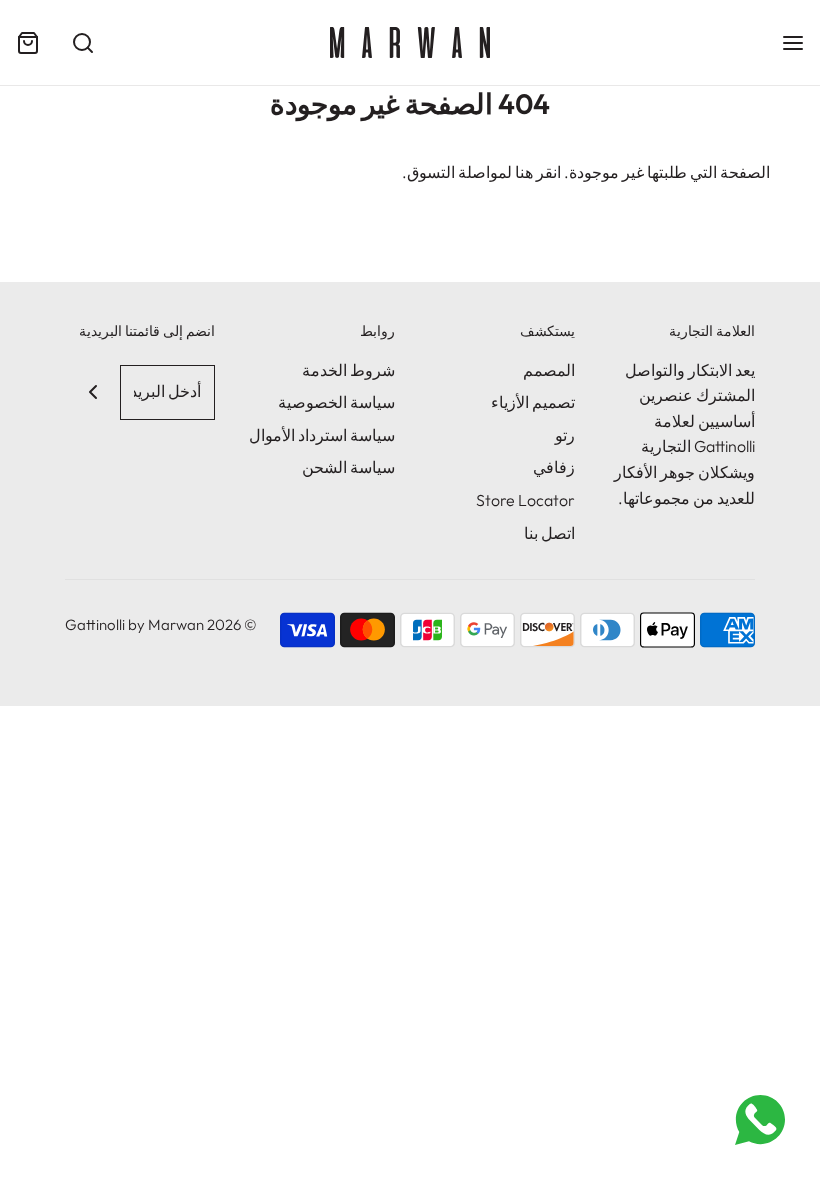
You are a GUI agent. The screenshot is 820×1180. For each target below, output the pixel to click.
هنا (524, 172)
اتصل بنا (549, 533)
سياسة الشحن (348, 467)
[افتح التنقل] (792, 42)
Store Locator (525, 500)
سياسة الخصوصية (336, 402)
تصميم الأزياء (533, 402)
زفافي (554, 467)
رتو (565, 435)
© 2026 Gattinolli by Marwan (161, 624)
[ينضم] (92, 392)
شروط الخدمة (348, 370)
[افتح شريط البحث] (82, 42)
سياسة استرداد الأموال (322, 435)
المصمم (549, 370)
